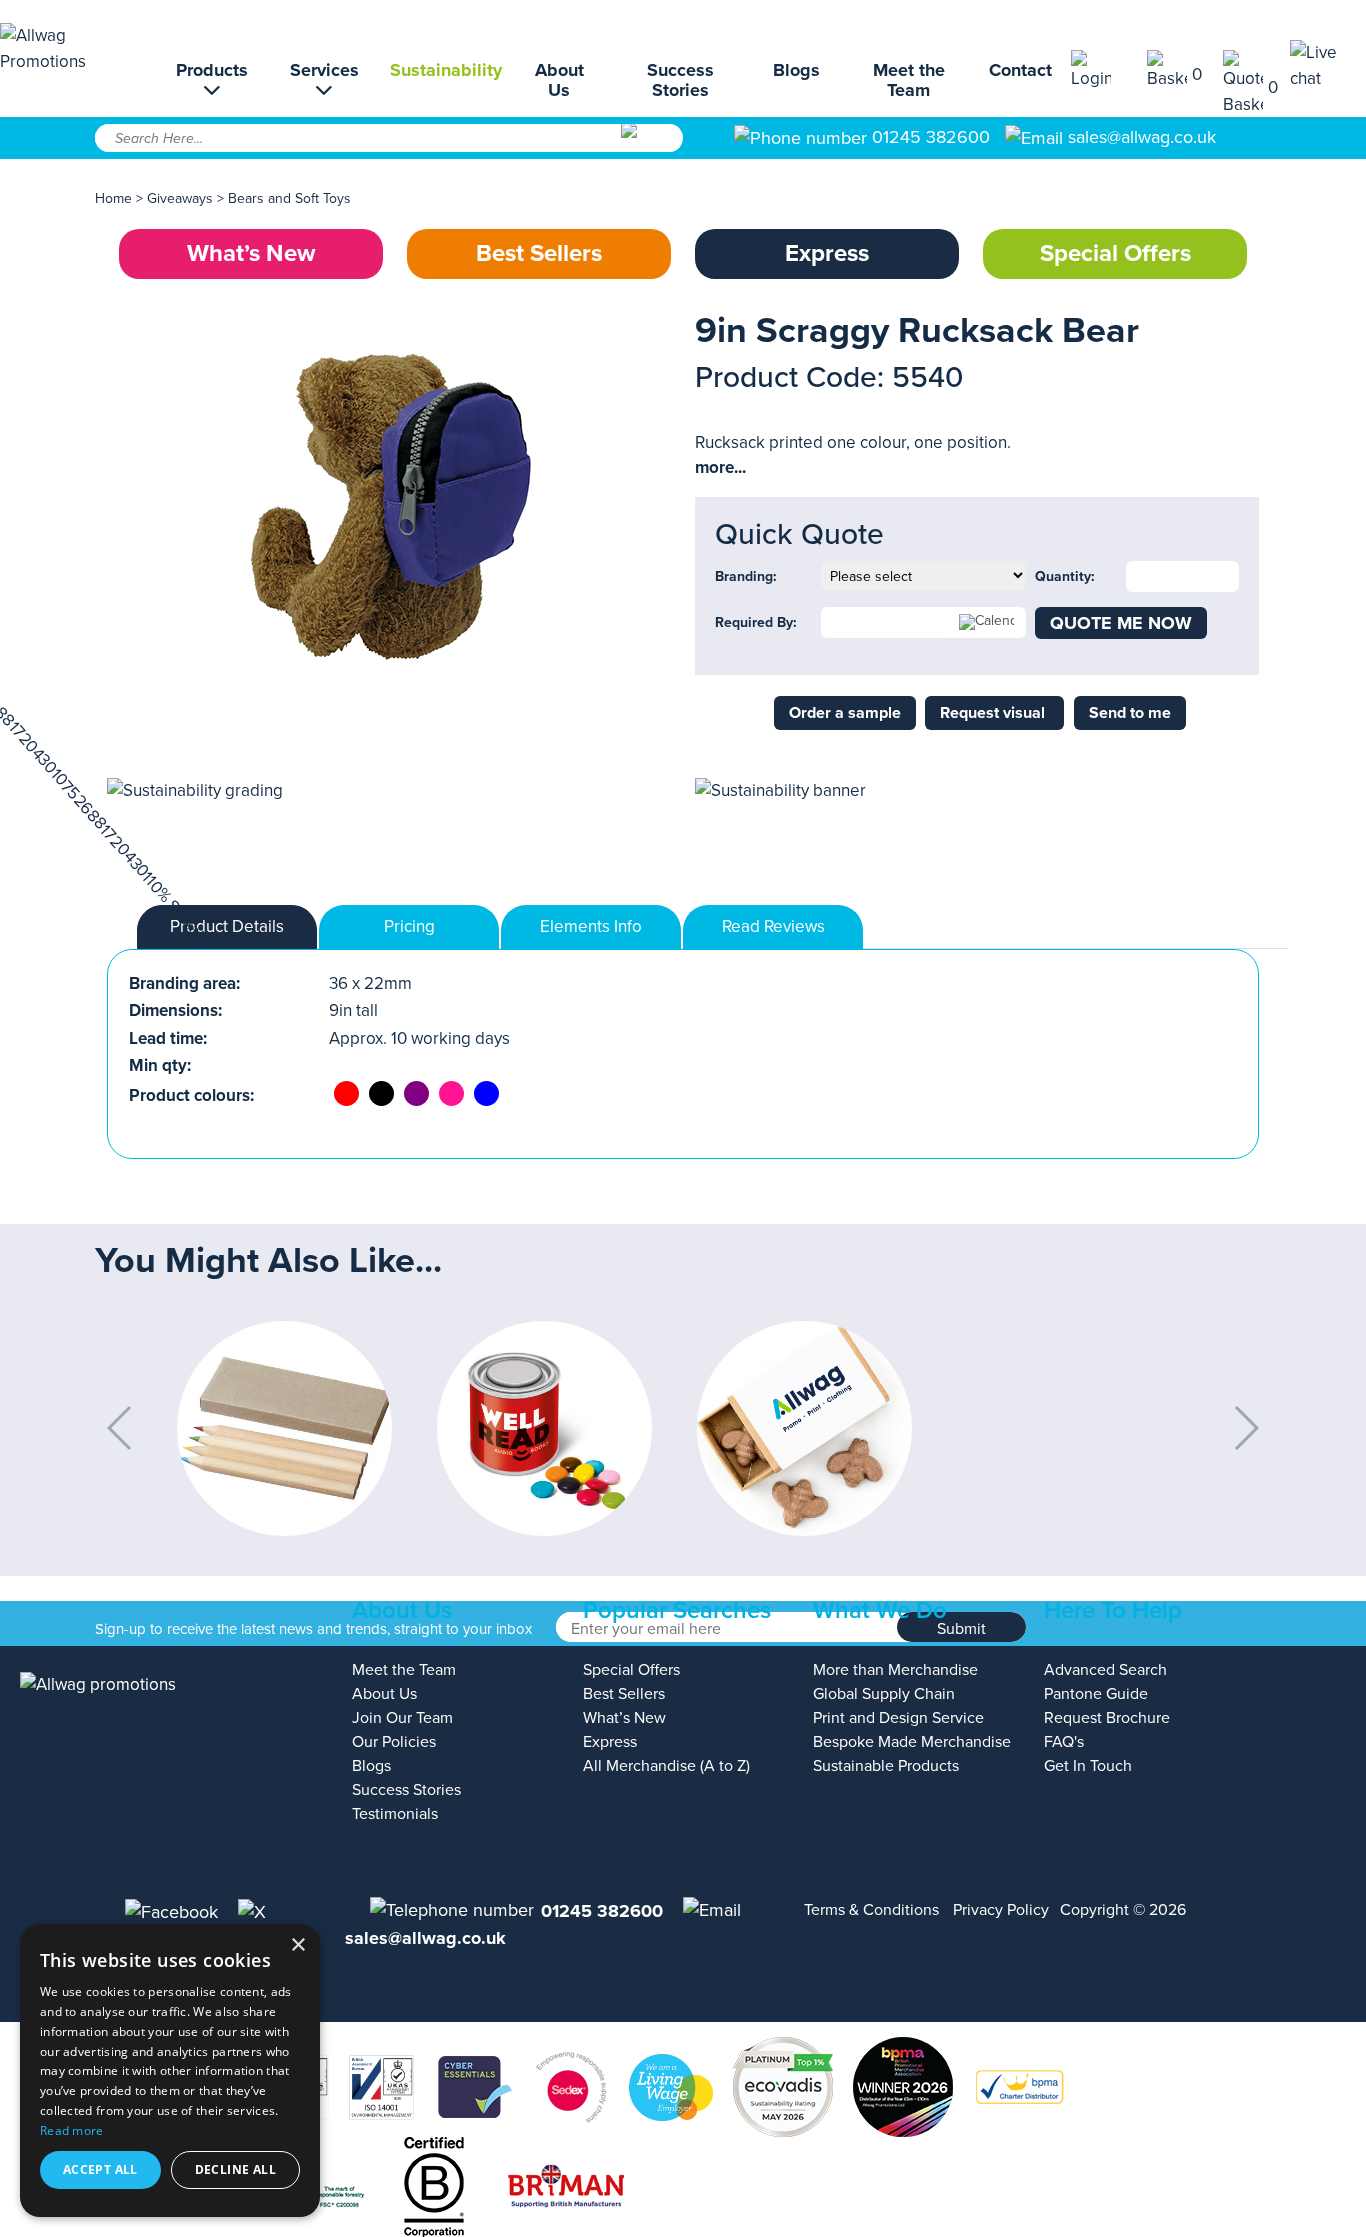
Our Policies (394, 1742)
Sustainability (446, 70)
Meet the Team (909, 80)
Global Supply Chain (884, 1694)
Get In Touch (1088, 1766)
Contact (1020, 70)
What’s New (251, 253)
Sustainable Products (886, 1766)
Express (827, 253)
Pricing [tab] (409, 926)
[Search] (650, 145)
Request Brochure (1107, 1718)
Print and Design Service (898, 1718)
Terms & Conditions (871, 1910)
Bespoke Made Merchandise (912, 1742)
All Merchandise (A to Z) (666, 1766)
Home (113, 198)
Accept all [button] (100, 2169)
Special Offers (1115, 253)
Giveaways (180, 198)
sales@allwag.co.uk (1142, 137)
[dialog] (170, 2070)
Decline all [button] (235, 2169)
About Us (559, 80)
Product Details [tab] (227, 926)
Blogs (796, 70)
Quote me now (1121, 623)
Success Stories (680, 80)
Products (212, 70)
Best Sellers (539, 253)
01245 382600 (928, 137)
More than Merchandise (895, 1670)
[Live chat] (1328, 65)
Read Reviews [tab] (773, 926)
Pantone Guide (1096, 1694)
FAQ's (1064, 1742)
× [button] (297, 1945)
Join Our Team (402, 1718)
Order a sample (845, 713)
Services (324, 70)
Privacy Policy (1001, 1910)
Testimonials (395, 1814)
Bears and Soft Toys (289, 198)
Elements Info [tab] (591, 926)
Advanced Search (1105, 1670)
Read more (72, 2130)
